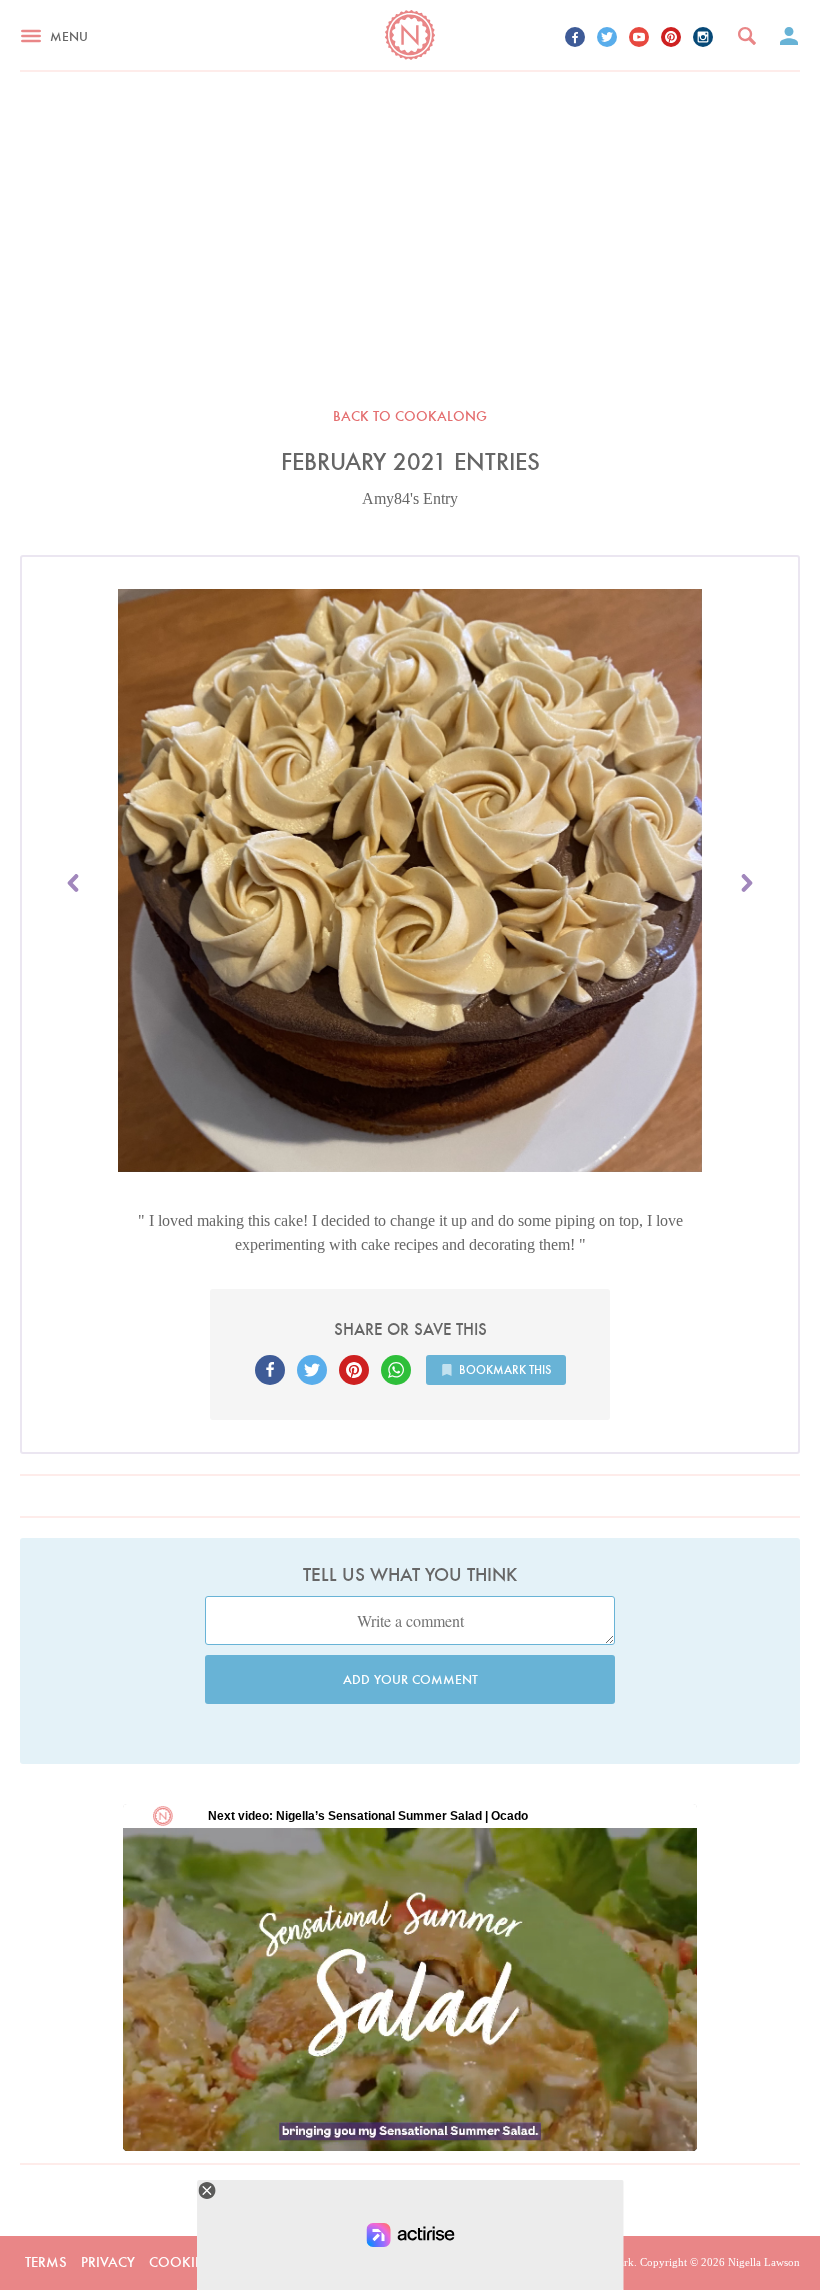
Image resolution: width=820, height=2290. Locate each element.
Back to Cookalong (410, 416)
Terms (46, 2262)
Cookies (179, 2262)
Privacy (108, 2262)
